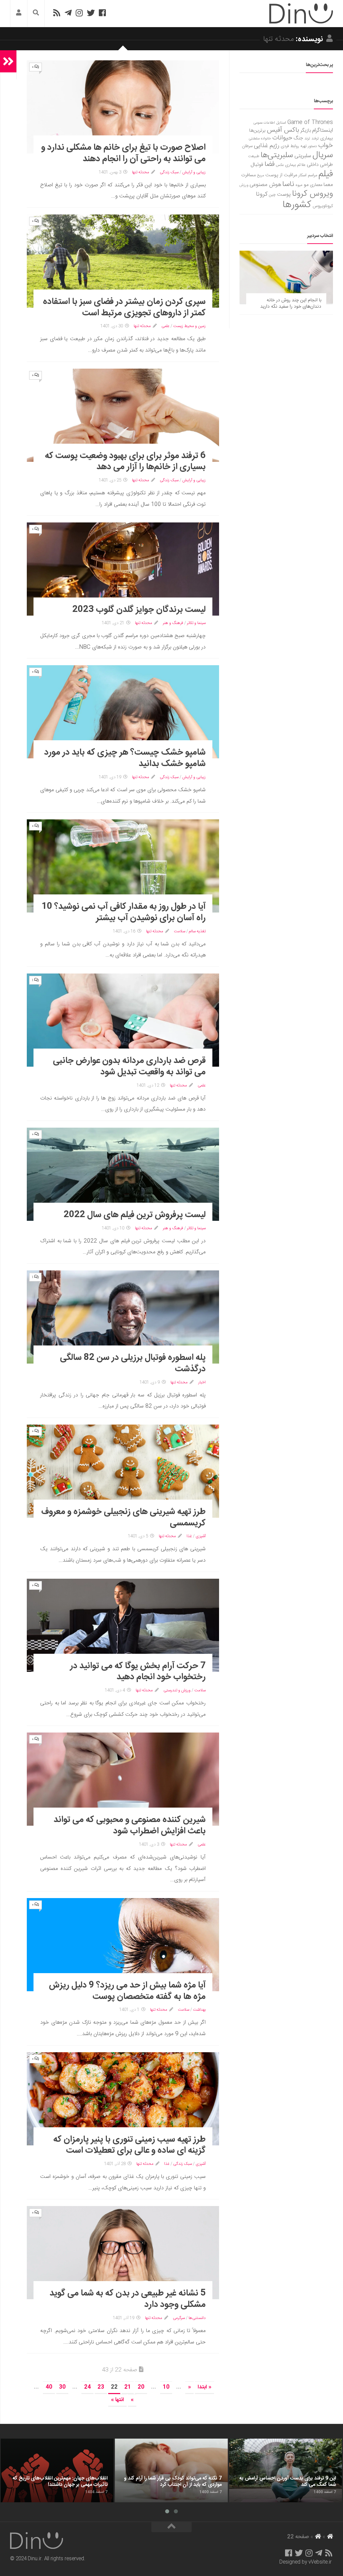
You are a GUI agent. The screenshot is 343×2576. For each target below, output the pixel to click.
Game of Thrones (310, 122)
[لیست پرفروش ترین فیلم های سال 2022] (123, 1174)
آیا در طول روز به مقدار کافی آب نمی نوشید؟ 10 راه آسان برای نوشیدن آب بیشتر (124, 912)
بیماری (327, 138)
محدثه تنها (141, 172)
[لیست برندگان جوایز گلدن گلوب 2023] (123, 569)
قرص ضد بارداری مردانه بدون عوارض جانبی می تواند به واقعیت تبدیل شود (129, 1066)
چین (272, 195)
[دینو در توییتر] (91, 13)
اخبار (202, 1382)
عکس (280, 165)
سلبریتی (303, 156)
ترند (307, 139)
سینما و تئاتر (196, 623)
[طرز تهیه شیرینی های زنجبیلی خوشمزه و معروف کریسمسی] (123, 1471)
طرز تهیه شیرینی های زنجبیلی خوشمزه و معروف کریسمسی (123, 1518)
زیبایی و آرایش (194, 172)
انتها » (117, 2400)
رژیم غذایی (267, 146)
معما (328, 185)
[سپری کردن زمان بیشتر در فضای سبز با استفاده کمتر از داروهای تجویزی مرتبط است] (123, 261)
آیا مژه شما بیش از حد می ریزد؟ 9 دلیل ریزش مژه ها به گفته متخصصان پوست (127, 1991)
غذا (189, 1536)
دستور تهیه (309, 146)
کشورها (297, 205)
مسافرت (249, 175)
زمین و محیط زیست (189, 326)
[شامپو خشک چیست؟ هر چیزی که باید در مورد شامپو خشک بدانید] (123, 712)
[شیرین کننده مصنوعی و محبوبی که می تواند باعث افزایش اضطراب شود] (123, 1779)
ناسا (288, 184)
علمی (165, 326)
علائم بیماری (295, 165)
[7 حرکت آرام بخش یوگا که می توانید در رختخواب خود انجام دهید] (123, 1625)
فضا (270, 164)
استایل (281, 123)
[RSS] (57, 13)
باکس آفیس (283, 130)
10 (166, 2387)
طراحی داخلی (320, 165)
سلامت (180, 931)
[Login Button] (19, 14)
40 (49, 2387)
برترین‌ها (257, 131)
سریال (323, 155)
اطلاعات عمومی (264, 123)
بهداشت (199, 2010)
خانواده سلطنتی (260, 139)
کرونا (262, 194)
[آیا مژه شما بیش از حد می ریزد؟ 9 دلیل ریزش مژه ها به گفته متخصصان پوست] (123, 1945)
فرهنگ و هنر (173, 623)
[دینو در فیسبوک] (102, 13)
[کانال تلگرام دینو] (68, 13)
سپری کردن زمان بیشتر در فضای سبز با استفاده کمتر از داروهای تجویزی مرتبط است (124, 307)
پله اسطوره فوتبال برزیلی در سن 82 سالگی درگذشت (133, 1363)
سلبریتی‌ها (277, 155)
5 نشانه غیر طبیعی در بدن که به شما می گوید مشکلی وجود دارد (128, 2299)
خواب (326, 146)
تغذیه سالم (197, 931)
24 (87, 2387)
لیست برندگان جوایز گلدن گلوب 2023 (139, 610)
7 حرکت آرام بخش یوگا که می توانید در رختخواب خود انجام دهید (138, 1672)
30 (62, 2387)
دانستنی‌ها (197, 2318)
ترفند (315, 139)
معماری (316, 185)
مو (306, 185)
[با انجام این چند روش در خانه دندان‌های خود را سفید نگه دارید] (286, 277)
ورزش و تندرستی (177, 1690)
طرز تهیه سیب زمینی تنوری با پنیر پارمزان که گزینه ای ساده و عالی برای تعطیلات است (129, 2145)
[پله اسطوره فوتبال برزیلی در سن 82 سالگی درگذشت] (123, 1317)
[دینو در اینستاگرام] (79, 13)
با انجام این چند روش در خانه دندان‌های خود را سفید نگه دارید (291, 304)
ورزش (244, 185)
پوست (284, 195)
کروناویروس (323, 206)
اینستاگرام (323, 131)
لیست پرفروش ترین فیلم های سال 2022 (135, 1215)
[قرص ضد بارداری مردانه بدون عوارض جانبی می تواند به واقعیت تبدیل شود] (123, 1020)
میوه (299, 185)
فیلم (326, 174)
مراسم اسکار (308, 175)
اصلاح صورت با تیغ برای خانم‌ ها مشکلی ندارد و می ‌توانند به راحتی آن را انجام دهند (123, 153)
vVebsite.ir (320, 2562)
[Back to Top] (171, 2527)
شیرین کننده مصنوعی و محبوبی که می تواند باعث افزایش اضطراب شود (130, 1826)
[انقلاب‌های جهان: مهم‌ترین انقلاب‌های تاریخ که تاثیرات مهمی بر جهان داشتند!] (57, 2470)
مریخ (261, 175)
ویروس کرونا (313, 194)
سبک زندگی (169, 172)
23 (101, 2387)
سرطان (247, 146)
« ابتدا (204, 2387)
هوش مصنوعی (265, 185)
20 (141, 2387)
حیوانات (282, 138)
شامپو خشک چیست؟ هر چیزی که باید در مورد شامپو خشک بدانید (125, 758)
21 (128, 2387)
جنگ (298, 138)
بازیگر (306, 131)
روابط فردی (290, 146)
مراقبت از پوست (281, 175)
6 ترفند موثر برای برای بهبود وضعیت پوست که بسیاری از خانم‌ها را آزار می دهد (125, 462)
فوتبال (257, 165)
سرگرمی (179, 2318)
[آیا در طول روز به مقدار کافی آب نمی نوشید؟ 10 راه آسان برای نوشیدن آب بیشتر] (123, 866)
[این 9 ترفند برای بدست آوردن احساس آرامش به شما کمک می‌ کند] (286, 2470)
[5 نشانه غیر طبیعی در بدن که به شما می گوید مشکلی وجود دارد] (123, 2253)
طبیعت (254, 156)
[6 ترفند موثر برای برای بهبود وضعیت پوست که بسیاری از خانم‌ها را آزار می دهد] (123, 415)
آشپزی (201, 1536)
